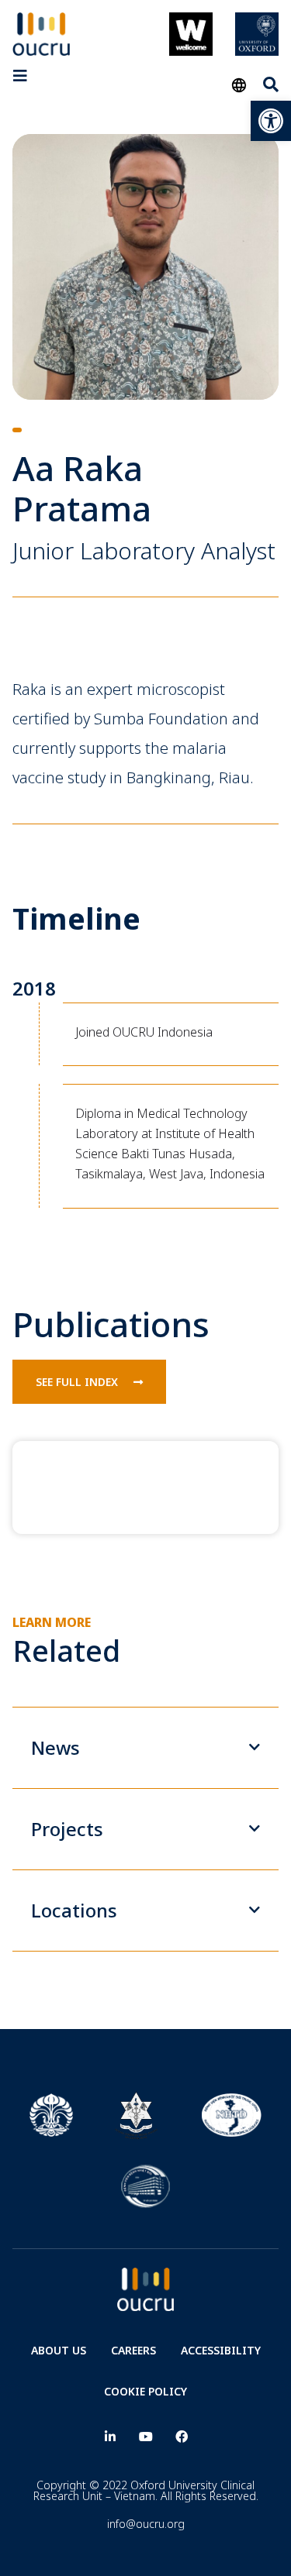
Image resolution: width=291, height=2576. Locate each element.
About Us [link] (59, 2350)
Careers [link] (133, 2350)
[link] (271, 121)
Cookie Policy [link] (145, 2391)
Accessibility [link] (221, 2350)
